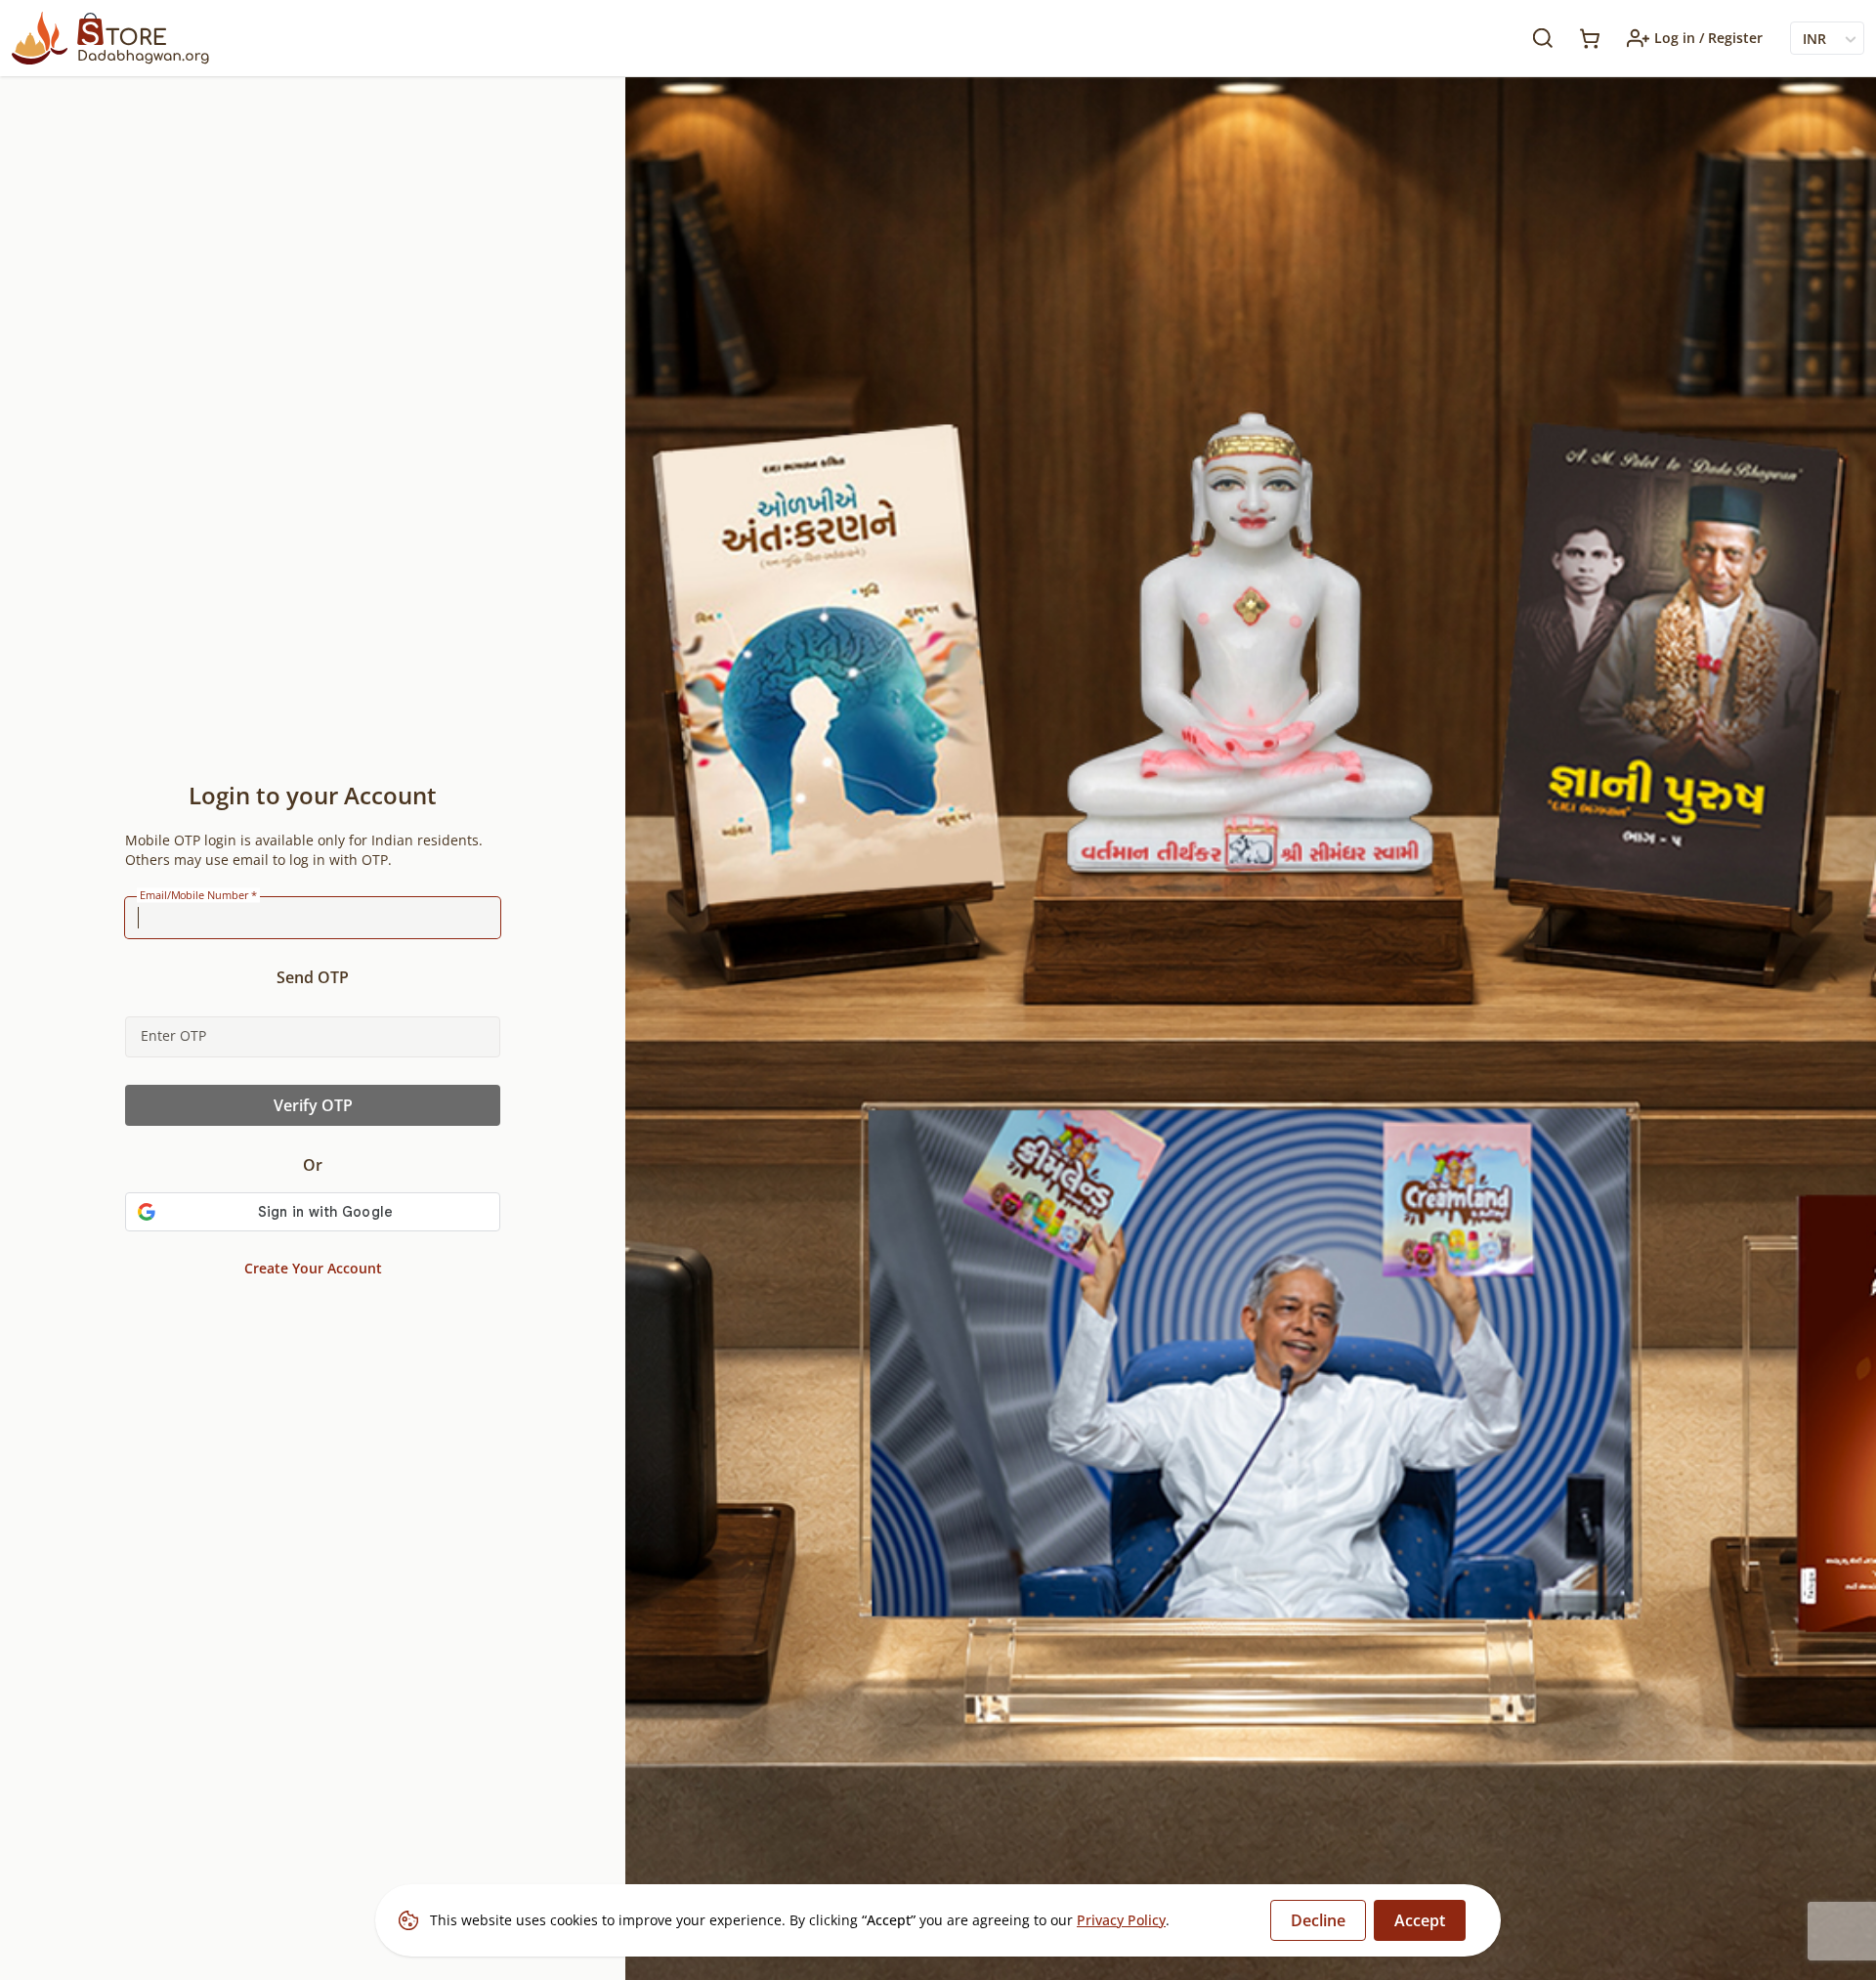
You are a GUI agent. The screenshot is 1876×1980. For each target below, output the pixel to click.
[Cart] (1590, 39)
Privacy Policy (1121, 1920)
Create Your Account (313, 1268)
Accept (1420, 1920)
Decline (1318, 1920)
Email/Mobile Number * (198, 895)
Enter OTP (173, 1035)
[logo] (110, 38)
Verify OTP (313, 1105)
